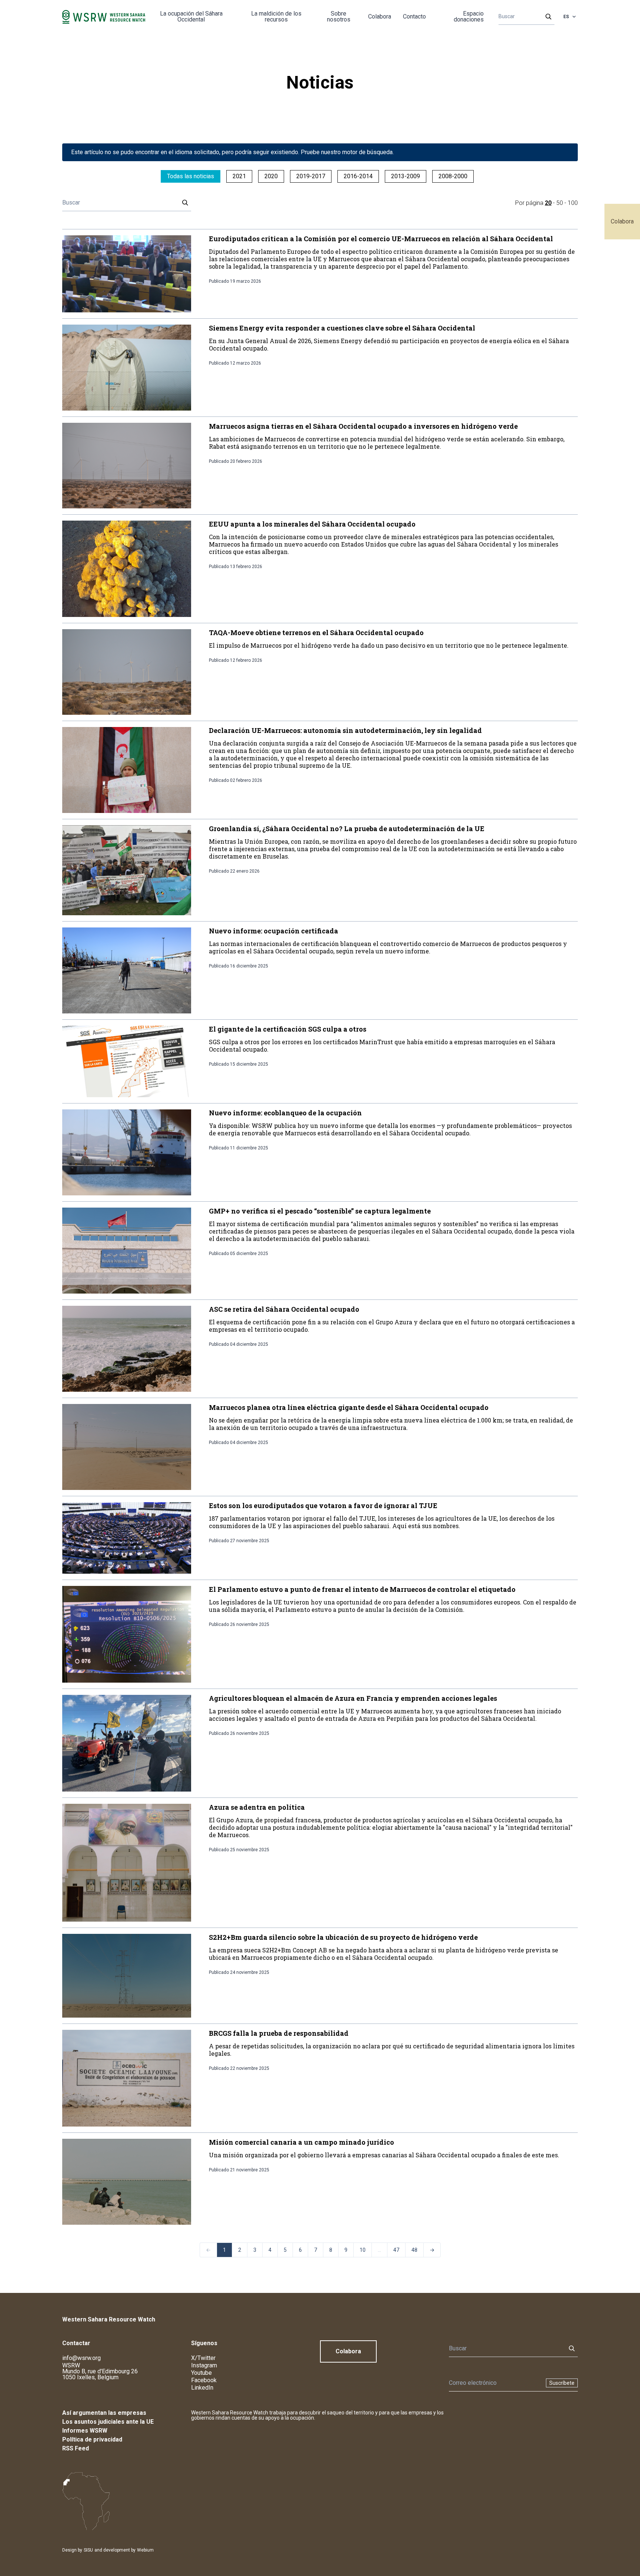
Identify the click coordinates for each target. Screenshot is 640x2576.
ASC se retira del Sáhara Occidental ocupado (284, 1309)
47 (396, 2250)
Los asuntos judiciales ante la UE (108, 2422)
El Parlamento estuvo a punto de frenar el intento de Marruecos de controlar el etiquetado (362, 1589)
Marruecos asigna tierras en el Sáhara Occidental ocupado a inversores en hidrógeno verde (363, 426)
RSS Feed (76, 2448)
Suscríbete (562, 2383)
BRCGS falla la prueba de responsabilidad (279, 2033)
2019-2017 (311, 176)
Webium (145, 2550)
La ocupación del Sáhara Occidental (191, 16)
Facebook (204, 2380)
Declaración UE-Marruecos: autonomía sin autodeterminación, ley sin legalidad (345, 730)
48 (414, 2250)
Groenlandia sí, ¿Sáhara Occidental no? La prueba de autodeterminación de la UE (347, 829)
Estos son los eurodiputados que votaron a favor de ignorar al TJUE (323, 1506)
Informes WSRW (85, 2431)
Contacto (414, 16)
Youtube (201, 2373)
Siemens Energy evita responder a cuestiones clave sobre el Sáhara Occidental (342, 328)
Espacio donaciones (469, 16)
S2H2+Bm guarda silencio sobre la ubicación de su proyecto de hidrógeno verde (343, 1937)
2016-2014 (358, 176)
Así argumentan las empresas (104, 2413)
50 (560, 203)
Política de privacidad (92, 2439)
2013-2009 (406, 176)
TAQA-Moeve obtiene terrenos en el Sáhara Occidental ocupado (316, 633)
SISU (88, 2550)
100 (573, 203)
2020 (271, 176)
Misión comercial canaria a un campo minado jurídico (301, 2142)
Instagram (204, 2365)
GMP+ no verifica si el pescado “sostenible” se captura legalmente (320, 1211)
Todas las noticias (191, 176)
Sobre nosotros (339, 16)
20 (548, 203)
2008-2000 (453, 176)
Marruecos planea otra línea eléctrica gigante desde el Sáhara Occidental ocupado (349, 1407)
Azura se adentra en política (257, 1807)
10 (363, 2250)
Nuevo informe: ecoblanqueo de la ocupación (285, 1113)
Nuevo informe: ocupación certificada (274, 931)
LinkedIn (202, 2388)
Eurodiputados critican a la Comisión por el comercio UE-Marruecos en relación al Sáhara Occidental (381, 239)
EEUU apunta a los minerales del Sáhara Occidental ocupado (312, 524)
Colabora (622, 221)
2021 (239, 176)
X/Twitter (203, 2358)
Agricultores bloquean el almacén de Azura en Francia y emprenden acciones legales (353, 1698)
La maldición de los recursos (276, 16)
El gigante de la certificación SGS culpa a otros (288, 1029)
